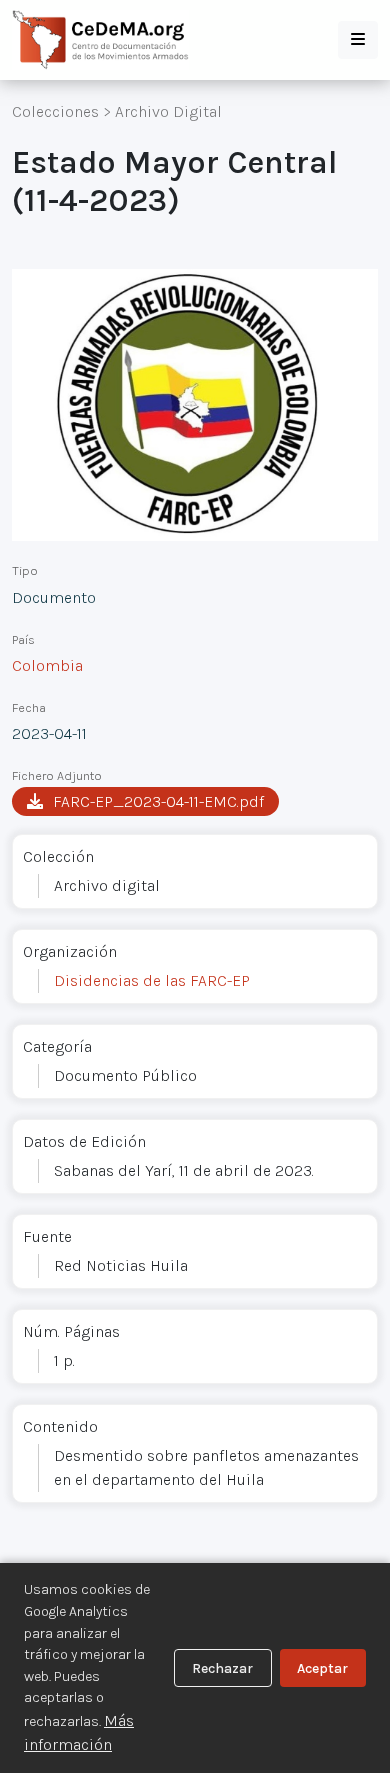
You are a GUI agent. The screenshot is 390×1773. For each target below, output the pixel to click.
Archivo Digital (168, 111)
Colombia (47, 665)
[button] (358, 40)
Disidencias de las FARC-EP (152, 980)
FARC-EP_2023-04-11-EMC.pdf (158, 801)
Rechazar (222, 1668)
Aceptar (322, 1668)
